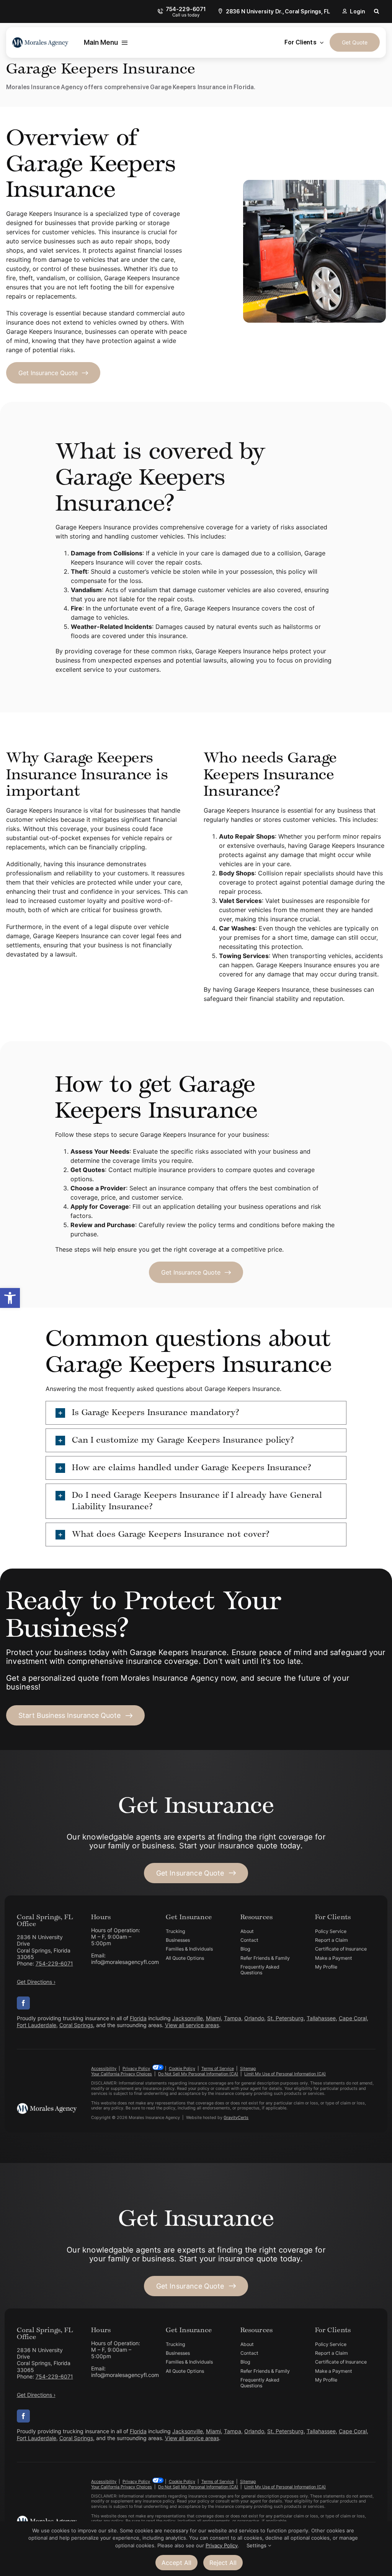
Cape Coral (353, 2018)
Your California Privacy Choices (122, 2074)
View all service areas (192, 2025)
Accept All (176, 2563)
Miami (213, 2018)
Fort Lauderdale (37, 2025)
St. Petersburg (285, 2018)
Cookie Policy (182, 2068)
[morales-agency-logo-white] (47, 2106)
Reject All (223, 2563)
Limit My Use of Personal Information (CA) (285, 2074)
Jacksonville (188, 2018)
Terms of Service (218, 2068)
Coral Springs (76, 2025)
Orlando (254, 2018)
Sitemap (248, 2068)
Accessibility (104, 2068)
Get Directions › (36, 1982)
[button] (10, 1298)
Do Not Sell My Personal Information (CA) (198, 2074)
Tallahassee (321, 2018)
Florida (138, 2018)
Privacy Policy (136, 2068)
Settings (257, 2545)
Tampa (233, 2018)
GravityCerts (236, 2117)
